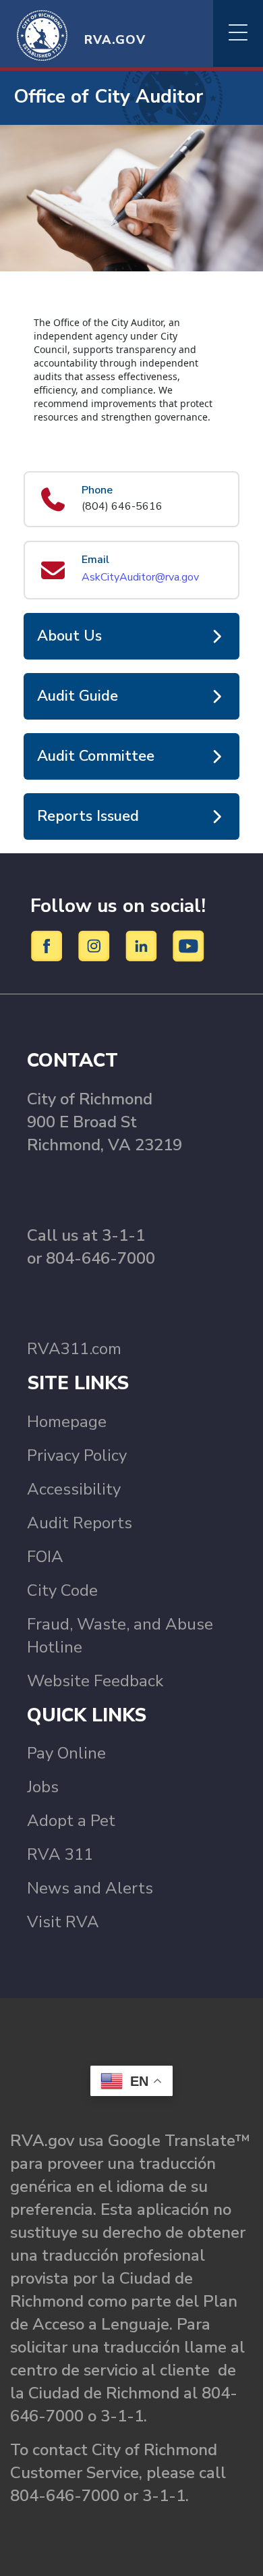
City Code (62, 1590)
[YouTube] (189, 945)
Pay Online (66, 1753)
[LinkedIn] (143, 945)
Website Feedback (95, 1681)
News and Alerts (90, 1888)
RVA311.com (74, 1349)
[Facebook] (49, 945)
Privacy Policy (77, 1455)
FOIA (45, 1557)
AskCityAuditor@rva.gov (140, 577)
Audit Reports (80, 1523)
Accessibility (74, 1489)
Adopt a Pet (71, 1821)
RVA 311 (60, 1854)
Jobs (43, 1787)
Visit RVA (63, 1922)
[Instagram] (96, 945)
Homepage (67, 1422)
